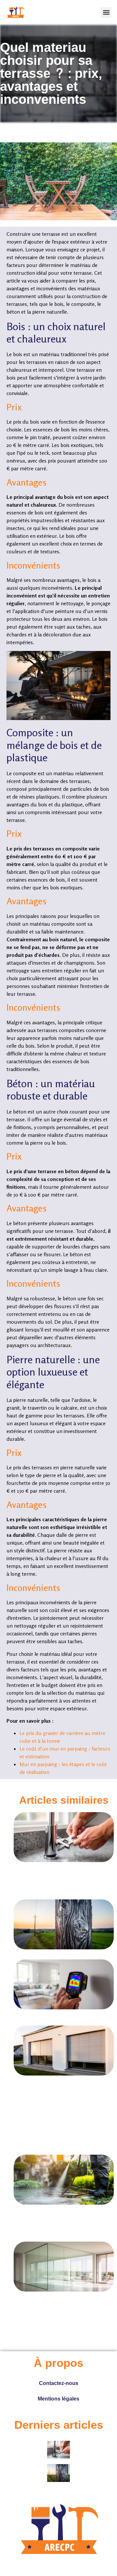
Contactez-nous (59, 2383)
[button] (106, 12)
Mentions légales (58, 2399)
